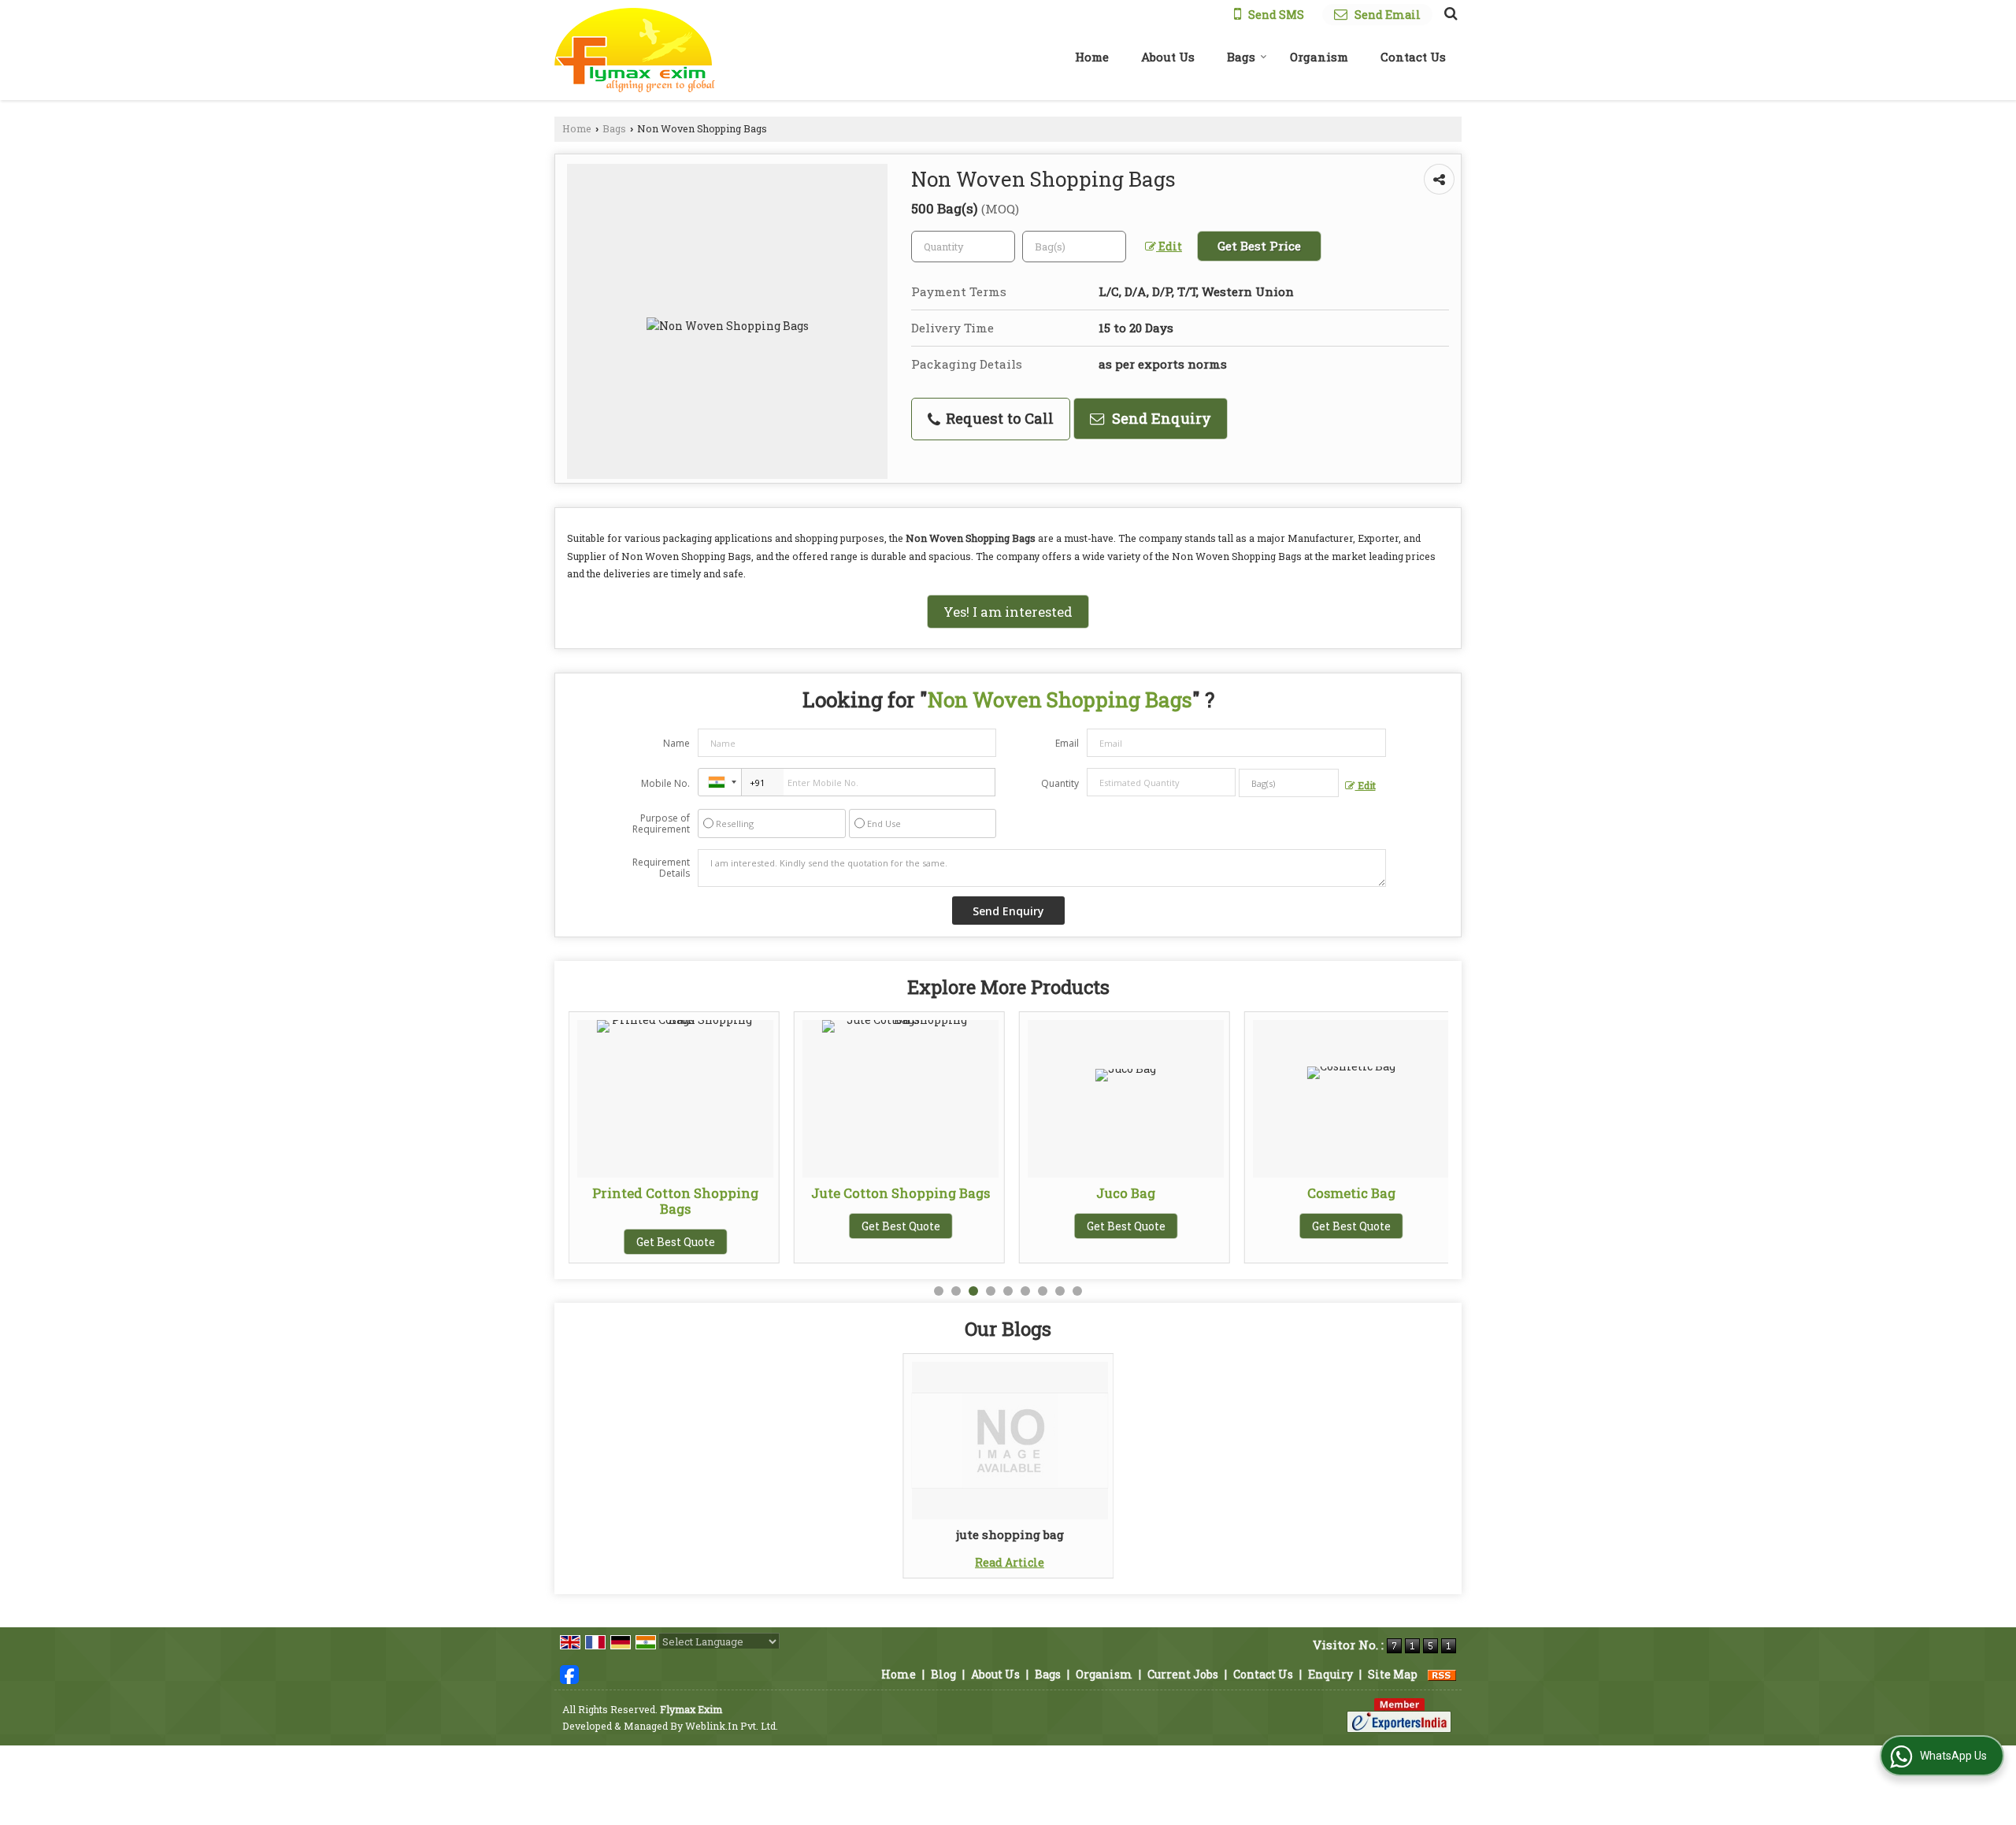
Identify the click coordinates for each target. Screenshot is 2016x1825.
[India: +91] (720, 782)
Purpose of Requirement (661, 824)
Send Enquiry (1160, 418)
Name (676, 743)
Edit (1169, 246)
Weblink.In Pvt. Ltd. (732, 1726)
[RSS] (1442, 1674)
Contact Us (1413, 57)
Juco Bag (1126, 1193)
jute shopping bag (1010, 1534)
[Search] (1449, 13)
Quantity (1060, 783)
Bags (1241, 57)
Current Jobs (1183, 1674)
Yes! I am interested (1008, 612)
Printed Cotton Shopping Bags (675, 1201)
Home (1092, 57)
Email (1067, 743)
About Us (1168, 57)
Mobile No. (665, 783)
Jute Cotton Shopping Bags (901, 1193)
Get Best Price (1259, 246)
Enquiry (1330, 1674)
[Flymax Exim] (635, 50)
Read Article (1010, 1562)
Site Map (1393, 1674)
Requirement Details (661, 868)
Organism (1319, 57)
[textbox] (1074, 247)
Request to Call (998, 418)
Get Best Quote (676, 1242)
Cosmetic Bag (1351, 1193)
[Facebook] (569, 1673)
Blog (943, 1674)
